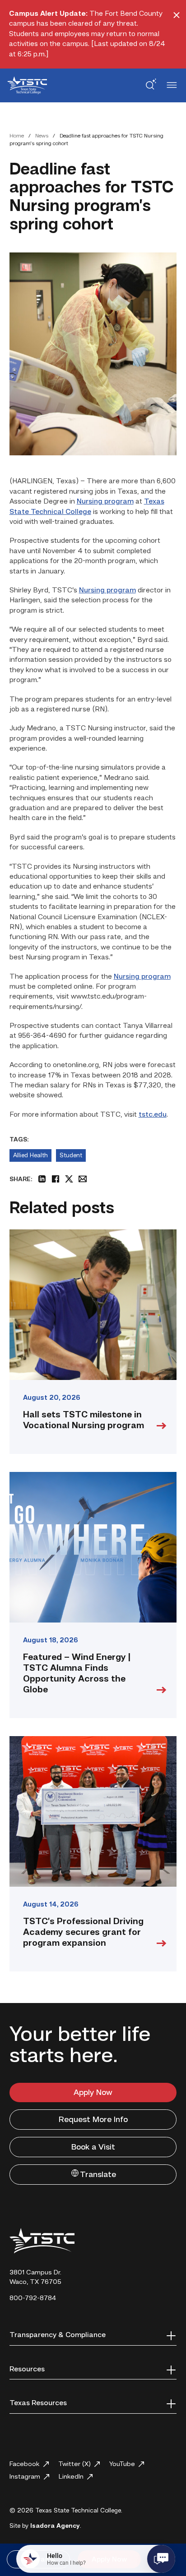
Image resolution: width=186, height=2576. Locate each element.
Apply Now (93, 2093)
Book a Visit (93, 2147)
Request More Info (93, 2120)
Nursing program (105, 502)
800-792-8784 (33, 2299)
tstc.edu (153, 1115)
